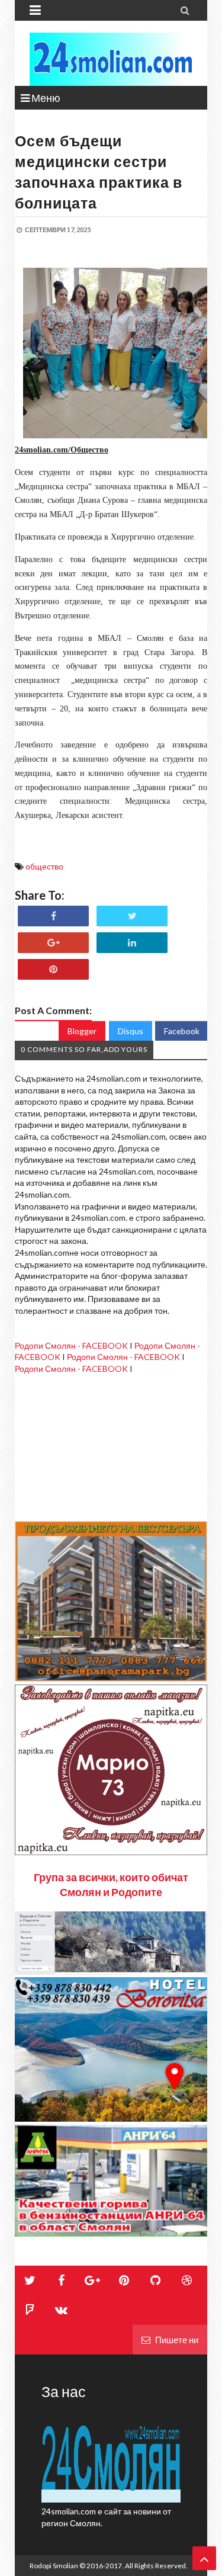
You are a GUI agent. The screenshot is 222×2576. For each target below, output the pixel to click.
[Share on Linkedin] (132, 943)
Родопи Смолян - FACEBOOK (71, 1345)
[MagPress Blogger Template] (111, 59)
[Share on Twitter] (132, 916)
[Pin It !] (53, 969)
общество (44, 866)
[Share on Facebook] (53, 916)
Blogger (82, 1031)
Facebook (182, 1031)
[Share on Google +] (53, 943)
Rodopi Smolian (54, 2566)
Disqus (131, 1031)
